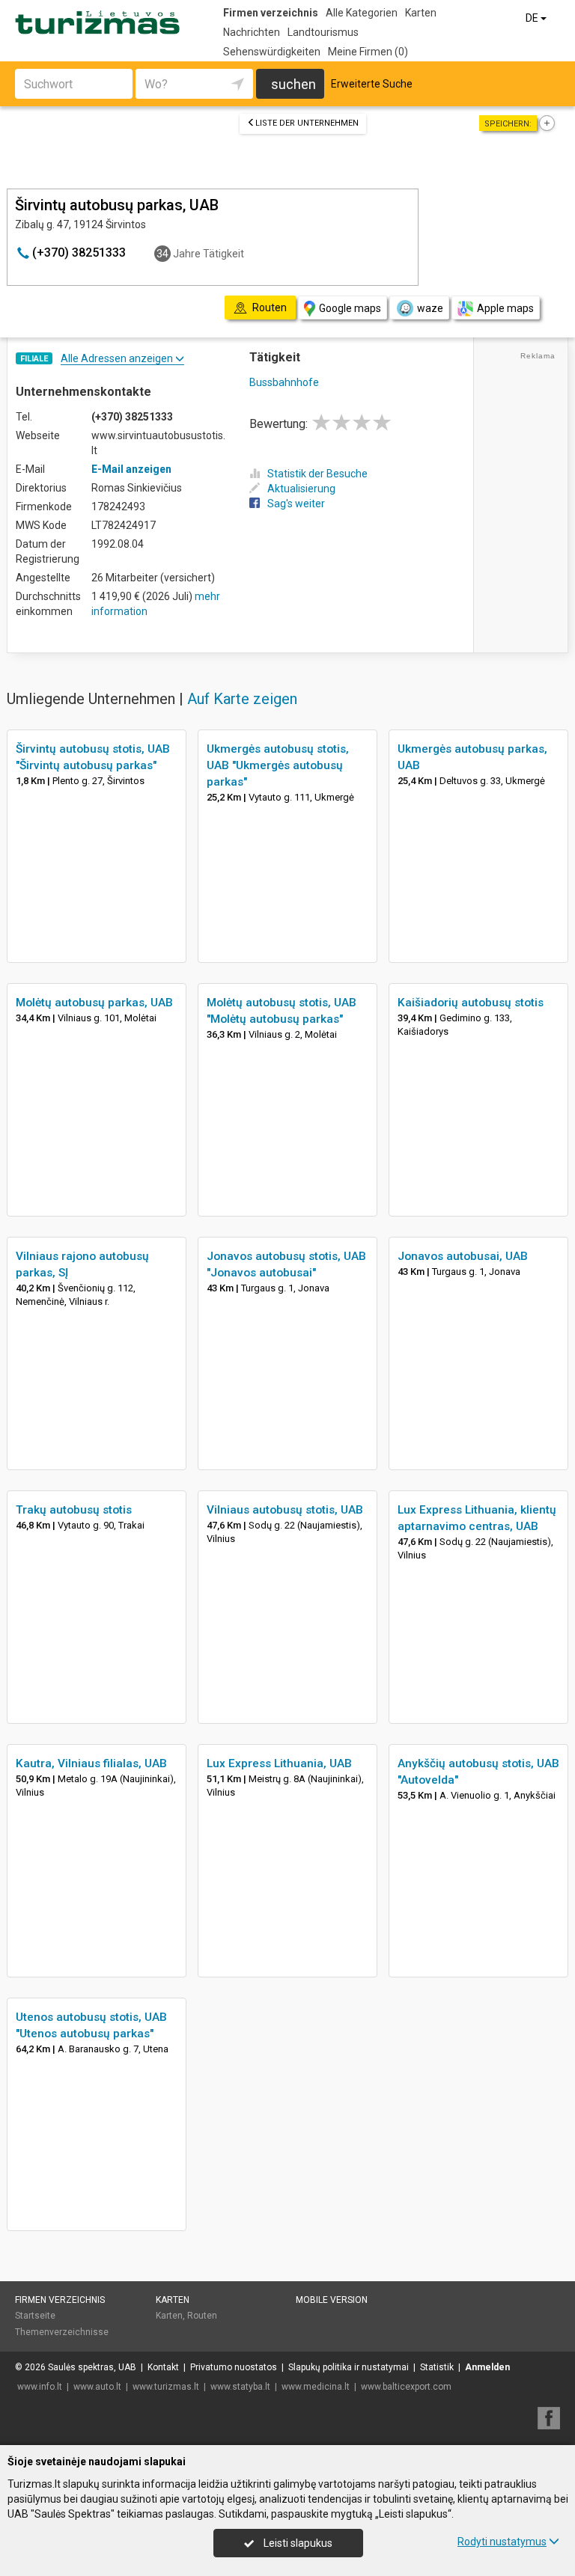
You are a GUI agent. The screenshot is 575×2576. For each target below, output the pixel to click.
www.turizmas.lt (166, 2387)
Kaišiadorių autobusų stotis (471, 1003)
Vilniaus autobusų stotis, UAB (285, 1510)
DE (533, 18)
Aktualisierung (301, 489)
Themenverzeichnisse (62, 2332)
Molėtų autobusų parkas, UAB (94, 1003)
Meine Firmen (368, 52)
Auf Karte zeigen (242, 699)
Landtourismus (323, 32)
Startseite (35, 2316)
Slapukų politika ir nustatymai (349, 2367)
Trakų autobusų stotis (74, 1510)
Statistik (437, 2367)
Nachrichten (252, 32)
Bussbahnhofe (284, 382)
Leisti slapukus (297, 2543)
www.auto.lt (97, 2387)
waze (430, 308)
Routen (202, 2316)
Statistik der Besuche (317, 474)
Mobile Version (332, 2300)
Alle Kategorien (362, 13)
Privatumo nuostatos (234, 2367)
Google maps (350, 308)
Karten (421, 13)
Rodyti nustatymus (502, 2542)
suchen (293, 84)
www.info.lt (40, 2387)
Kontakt (163, 2367)
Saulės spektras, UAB (92, 2367)
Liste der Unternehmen (307, 123)
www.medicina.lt (316, 2387)
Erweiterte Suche (372, 84)
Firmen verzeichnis (271, 13)
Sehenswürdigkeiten (272, 52)
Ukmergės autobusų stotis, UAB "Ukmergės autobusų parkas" (278, 765)
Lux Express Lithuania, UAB (279, 1763)
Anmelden (487, 2367)
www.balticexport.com (406, 2387)
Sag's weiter (296, 504)
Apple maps (505, 308)
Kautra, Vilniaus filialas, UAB (91, 1763)
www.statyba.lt (240, 2387)
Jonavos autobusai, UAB (463, 1256)
